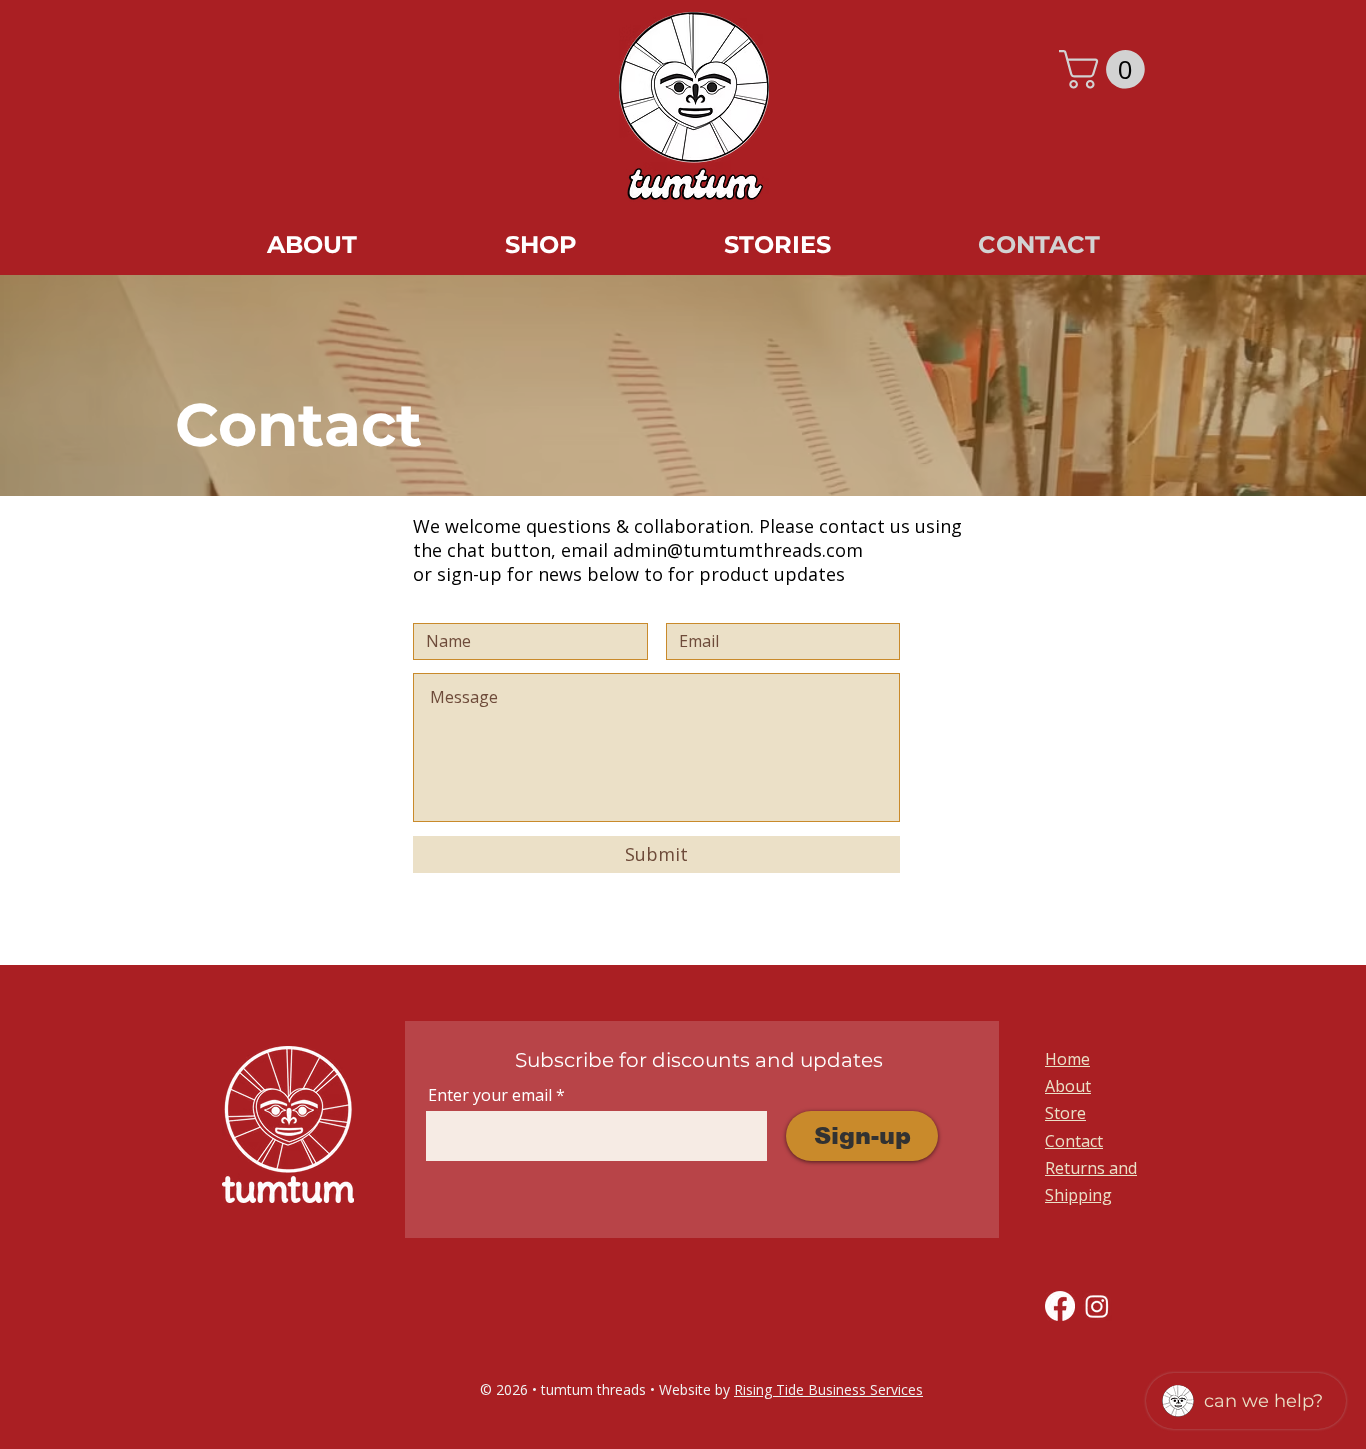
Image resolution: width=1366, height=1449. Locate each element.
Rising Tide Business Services (828, 1389)
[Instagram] (1097, 1306)
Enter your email (490, 1095)
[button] (1106, 69)
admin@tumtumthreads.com (738, 550)
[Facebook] (1060, 1306)
